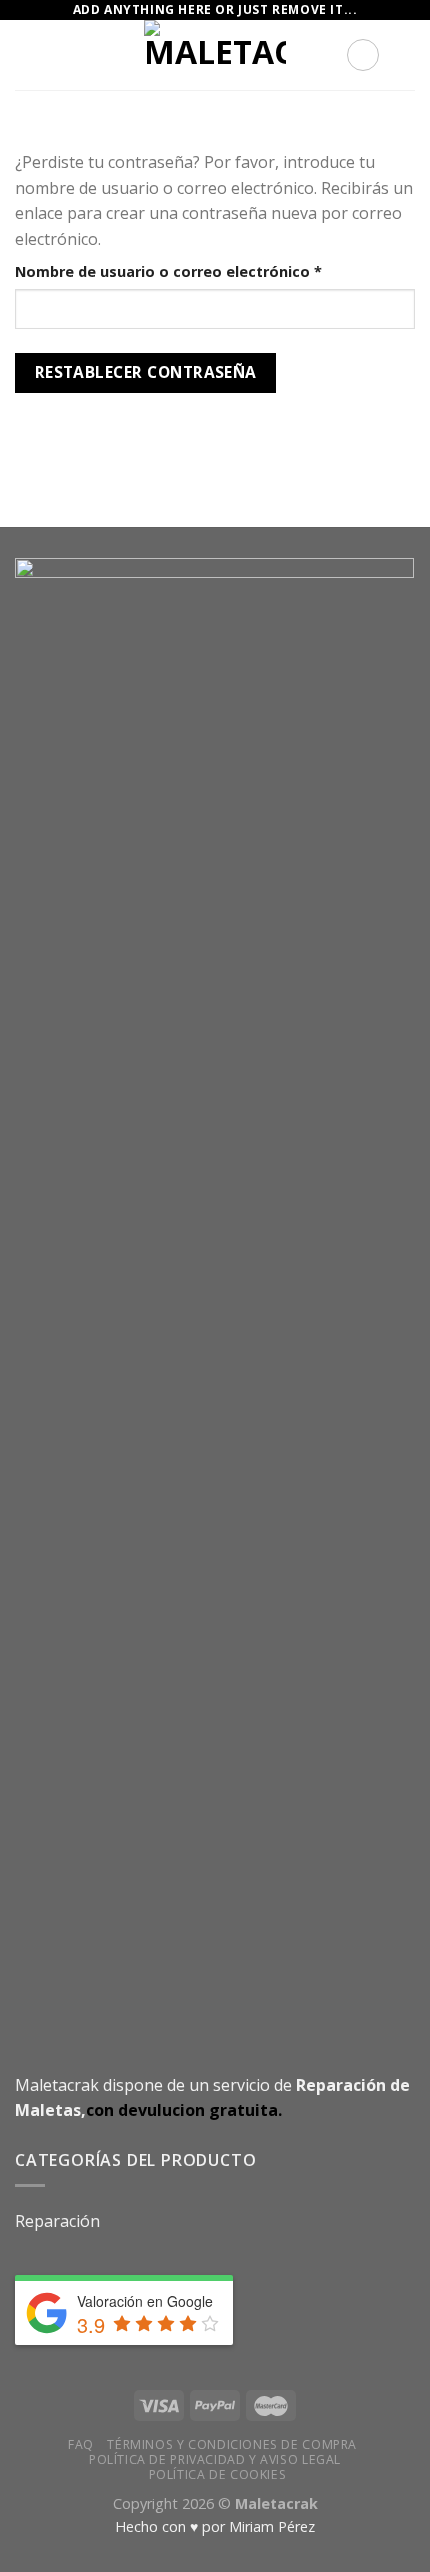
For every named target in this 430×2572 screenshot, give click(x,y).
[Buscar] (363, 55)
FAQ (81, 2444)
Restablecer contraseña (146, 372)
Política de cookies (218, 2474)
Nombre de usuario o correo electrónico (210, 271)
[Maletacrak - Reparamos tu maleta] (215, 55)
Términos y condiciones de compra (232, 2444)
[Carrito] (405, 55)
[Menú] (27, 54)
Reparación (57, 2221)
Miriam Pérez (272, 2526)
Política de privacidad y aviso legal (215, 2459)
